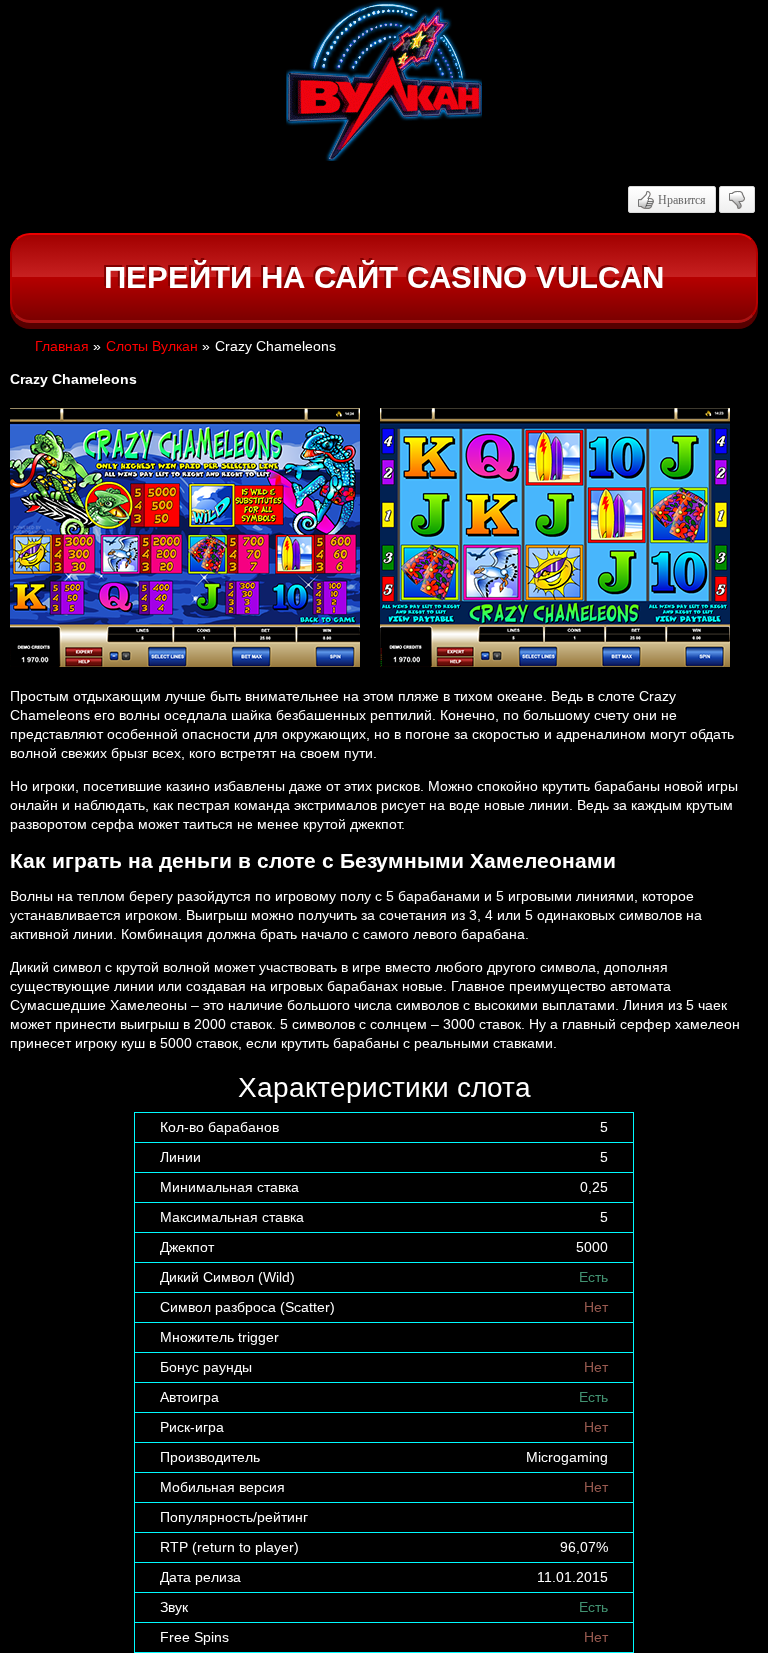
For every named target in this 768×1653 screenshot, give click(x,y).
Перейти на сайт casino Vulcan (384, 277)
